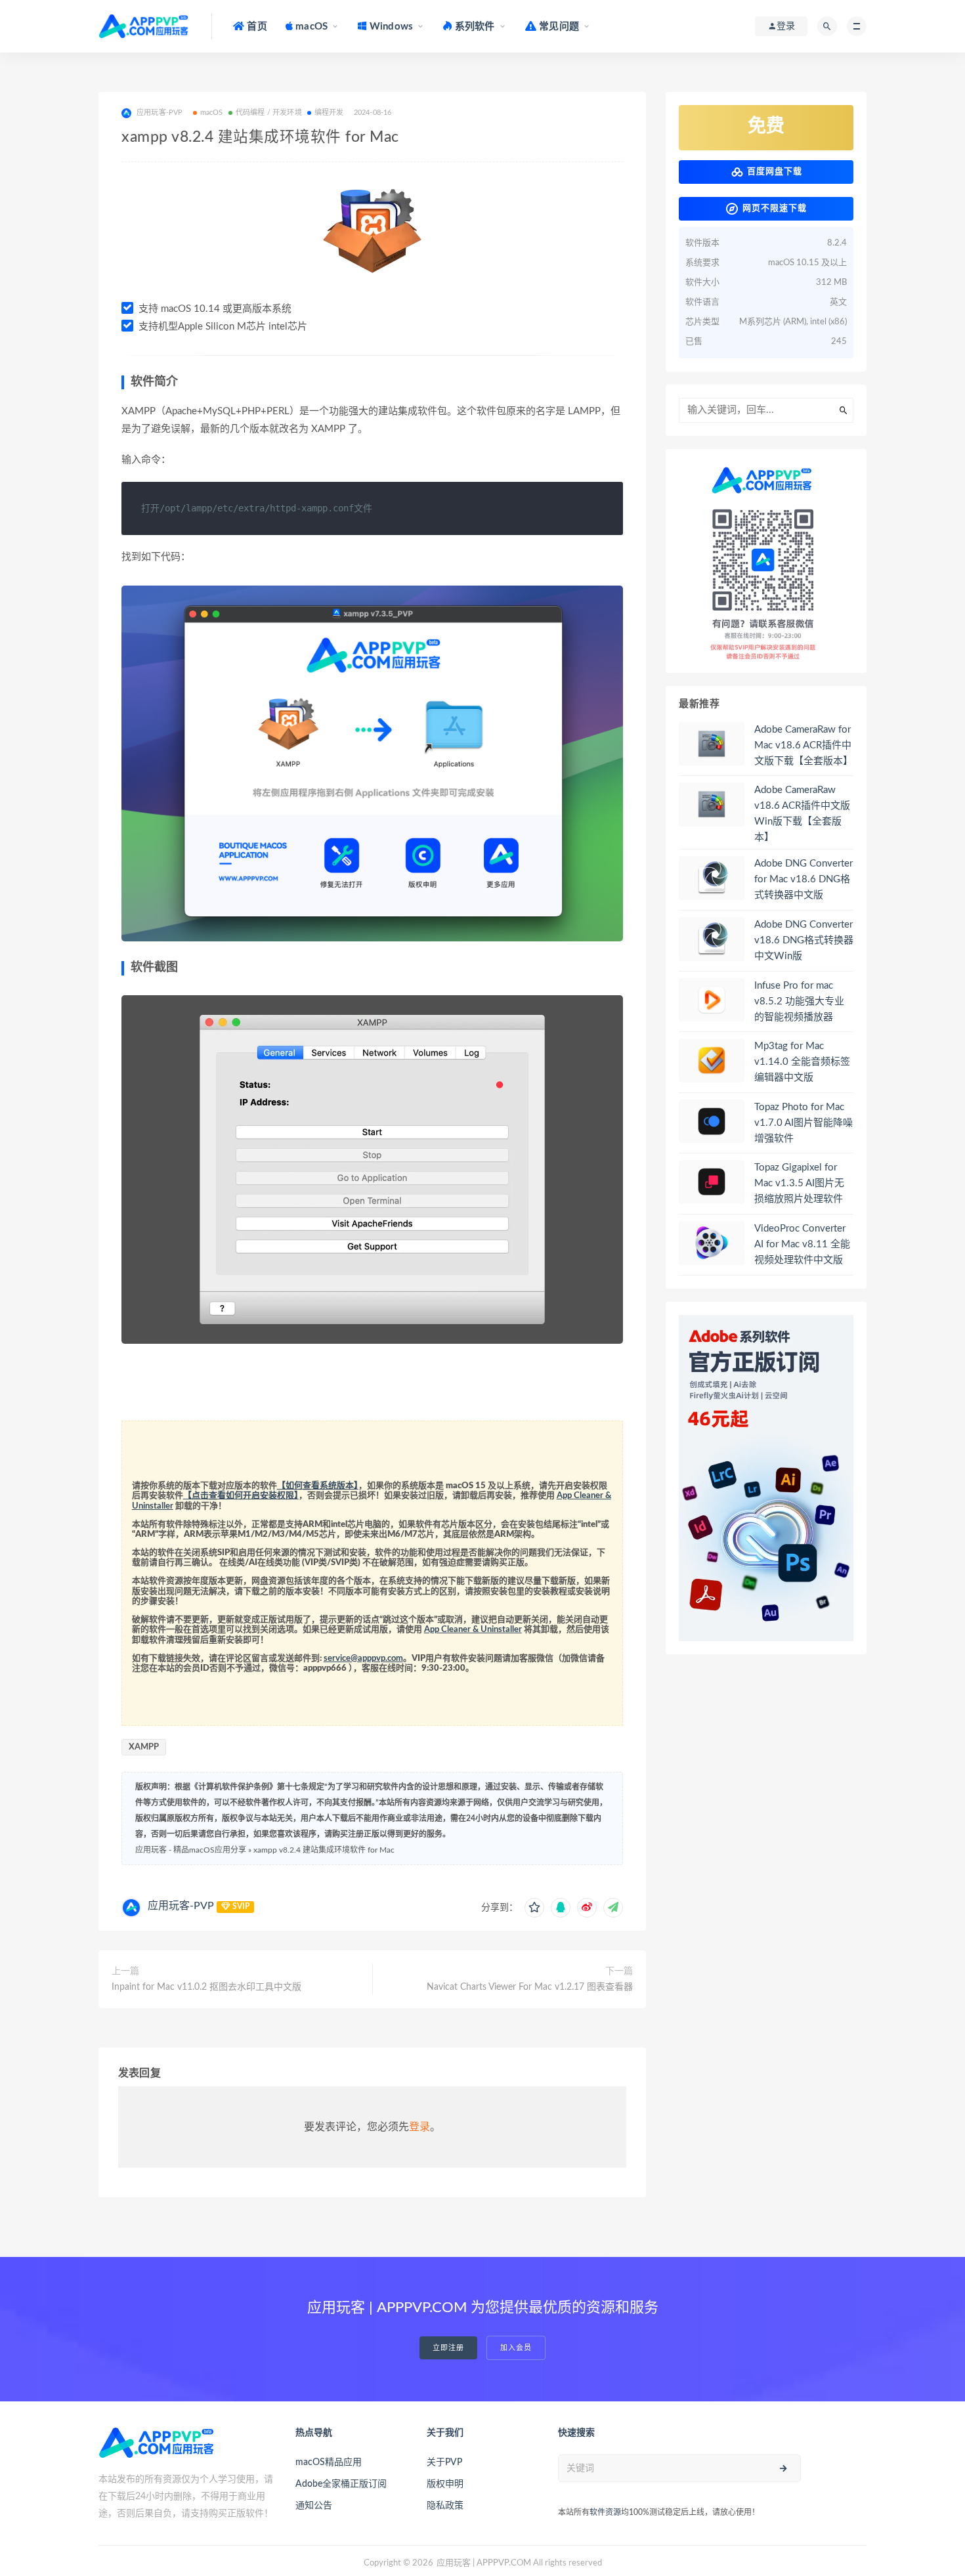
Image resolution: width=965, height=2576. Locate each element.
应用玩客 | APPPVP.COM (484, 2563)
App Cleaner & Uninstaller (473, 1630)
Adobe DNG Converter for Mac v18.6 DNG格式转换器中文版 (804, 879)
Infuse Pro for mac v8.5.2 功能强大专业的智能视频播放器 (799, 1001)
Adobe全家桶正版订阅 (341, 2484)
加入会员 (516, 2348)
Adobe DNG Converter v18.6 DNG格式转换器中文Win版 (804, 940)
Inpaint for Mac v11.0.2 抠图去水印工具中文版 (206, 1987)
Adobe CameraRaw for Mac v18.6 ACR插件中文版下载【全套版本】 (804, 745)
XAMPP (144, 1747)
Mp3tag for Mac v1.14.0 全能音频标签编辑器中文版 (802, 1062)
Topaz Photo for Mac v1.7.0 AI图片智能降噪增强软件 (804, 1123)
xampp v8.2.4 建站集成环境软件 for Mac (324, 1850)
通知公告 (314, 2506)
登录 (419, 2127)
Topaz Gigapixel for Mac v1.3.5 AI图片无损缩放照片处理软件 (799, 1183)
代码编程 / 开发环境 (269, 113)
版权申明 (445, 2484)
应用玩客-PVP (181, 1906)
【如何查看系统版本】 (318, 1486)
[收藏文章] (534, 1908)
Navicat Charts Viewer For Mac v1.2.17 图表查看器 (530, 1987)
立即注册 (448, 2348)
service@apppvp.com (363, 1659)
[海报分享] (613, 1908)
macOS (212, 113)
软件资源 (605, 2512)
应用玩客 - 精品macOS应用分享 (191, 1850)
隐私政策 (445, 2506)
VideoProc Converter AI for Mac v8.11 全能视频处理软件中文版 (802, 1244)
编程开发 (329, 113)
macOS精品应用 (329, 2462)
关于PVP (444, 2462)
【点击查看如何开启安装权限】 (241, 1496)
